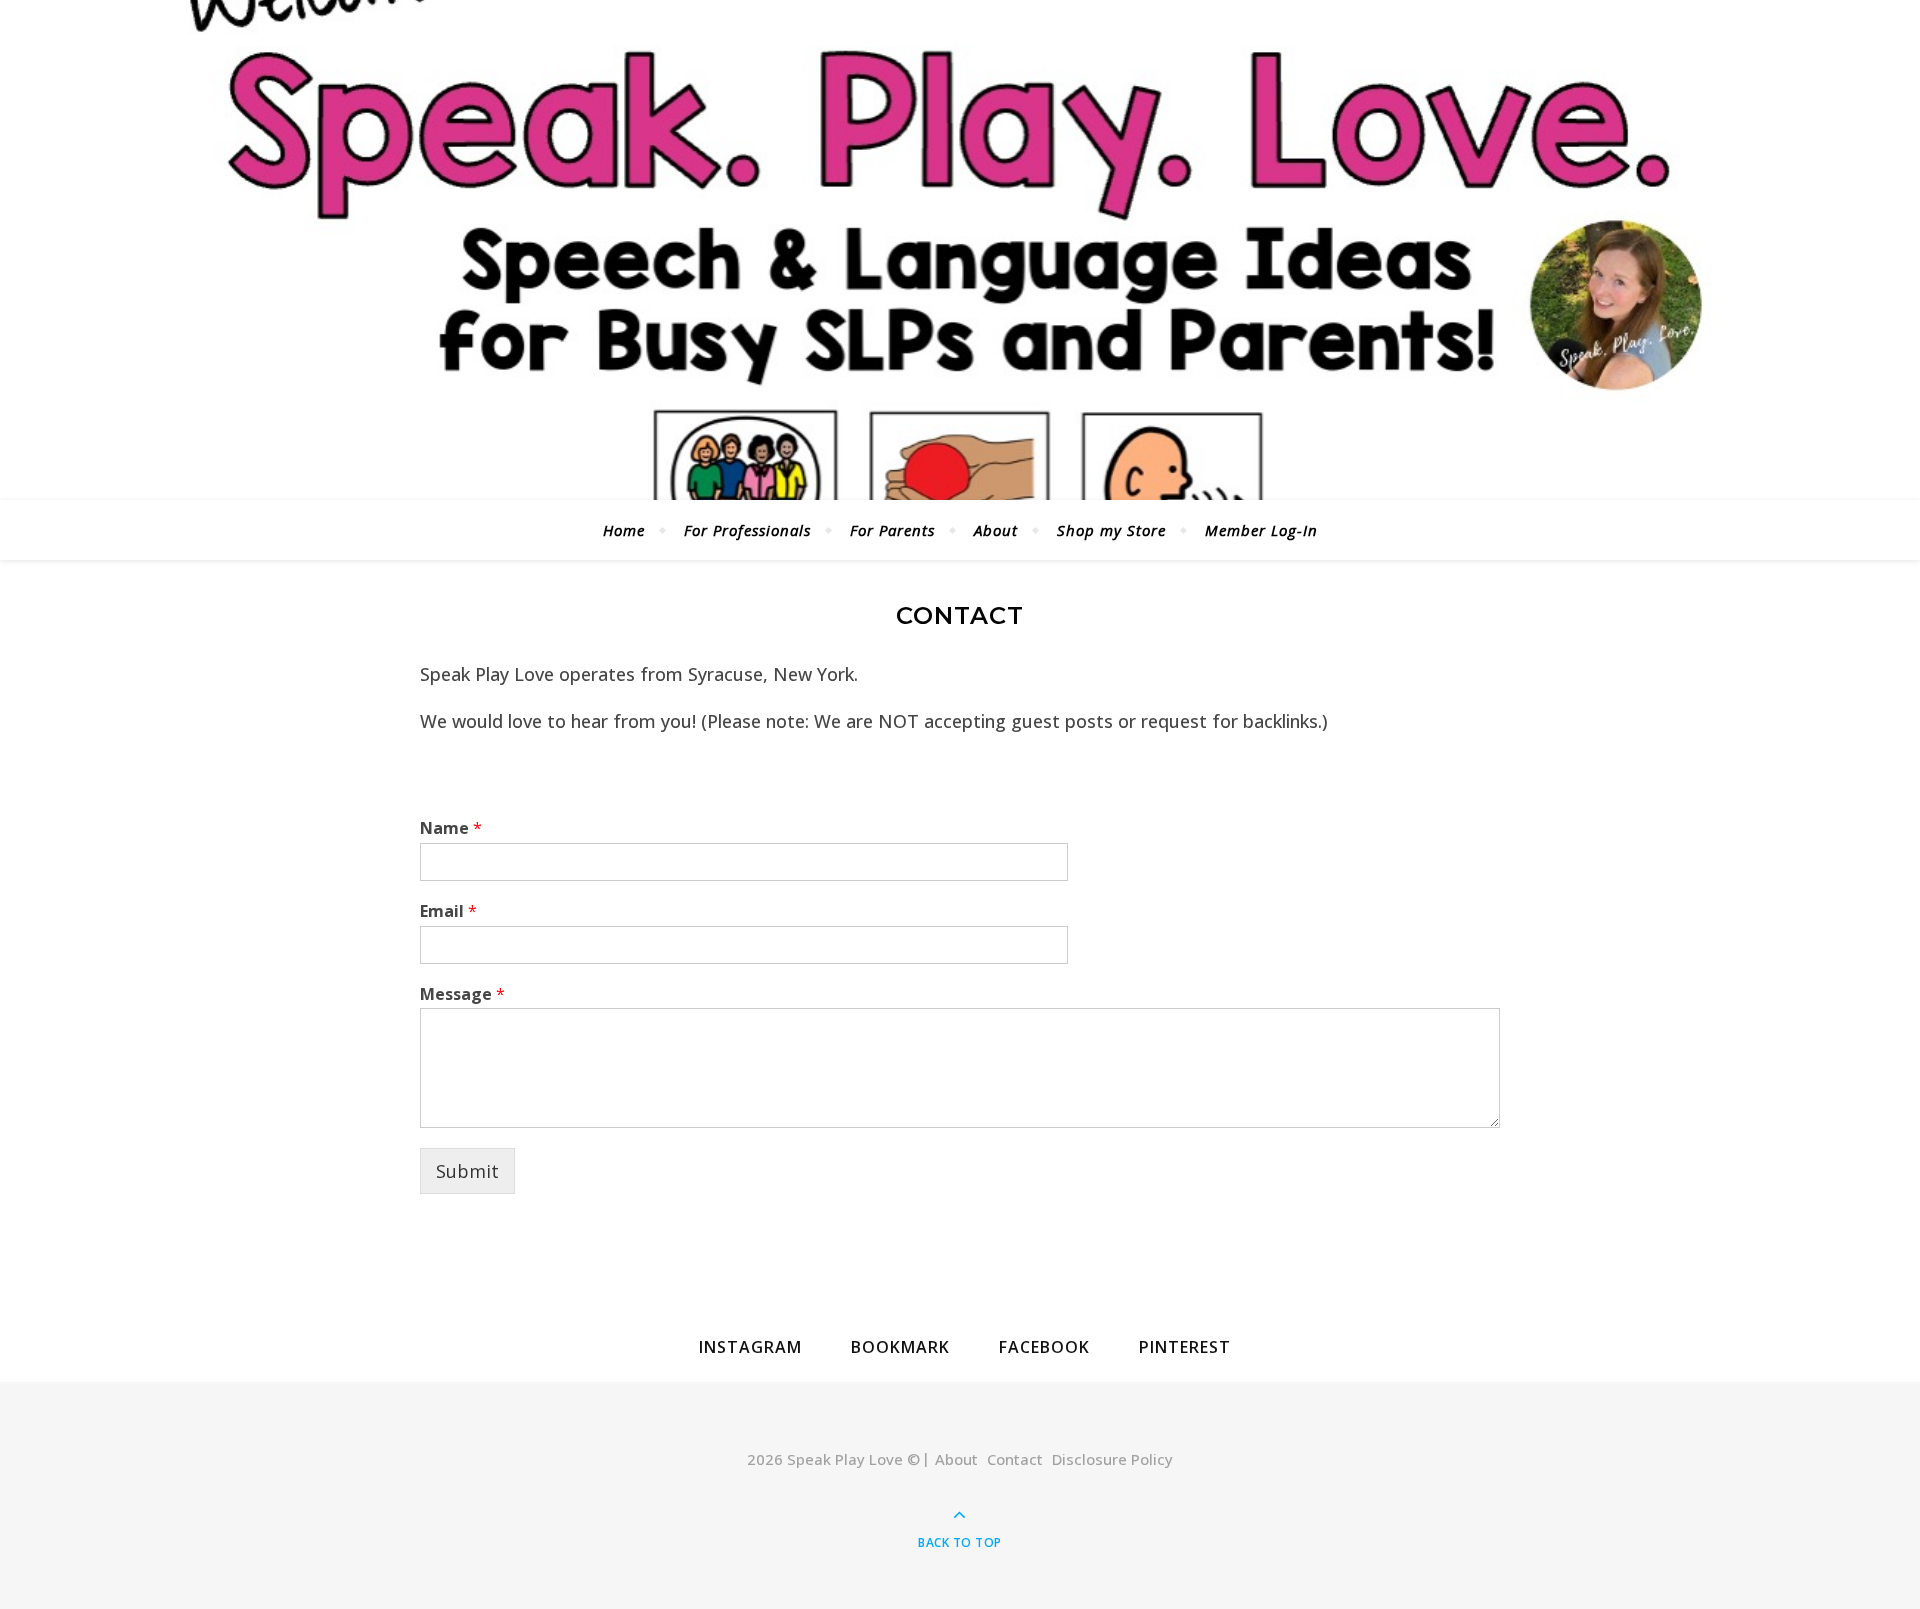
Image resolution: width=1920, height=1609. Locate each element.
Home (624, 530)
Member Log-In (1261, 530)
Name (451, 828)
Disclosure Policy (1112, 1459)
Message (462, 994)
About (996, 530)
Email (448, 911)
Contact (1015, 1459)
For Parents (892, 530)
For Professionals (747, 530)
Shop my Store (1111, 530)
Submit (467, 1171)
